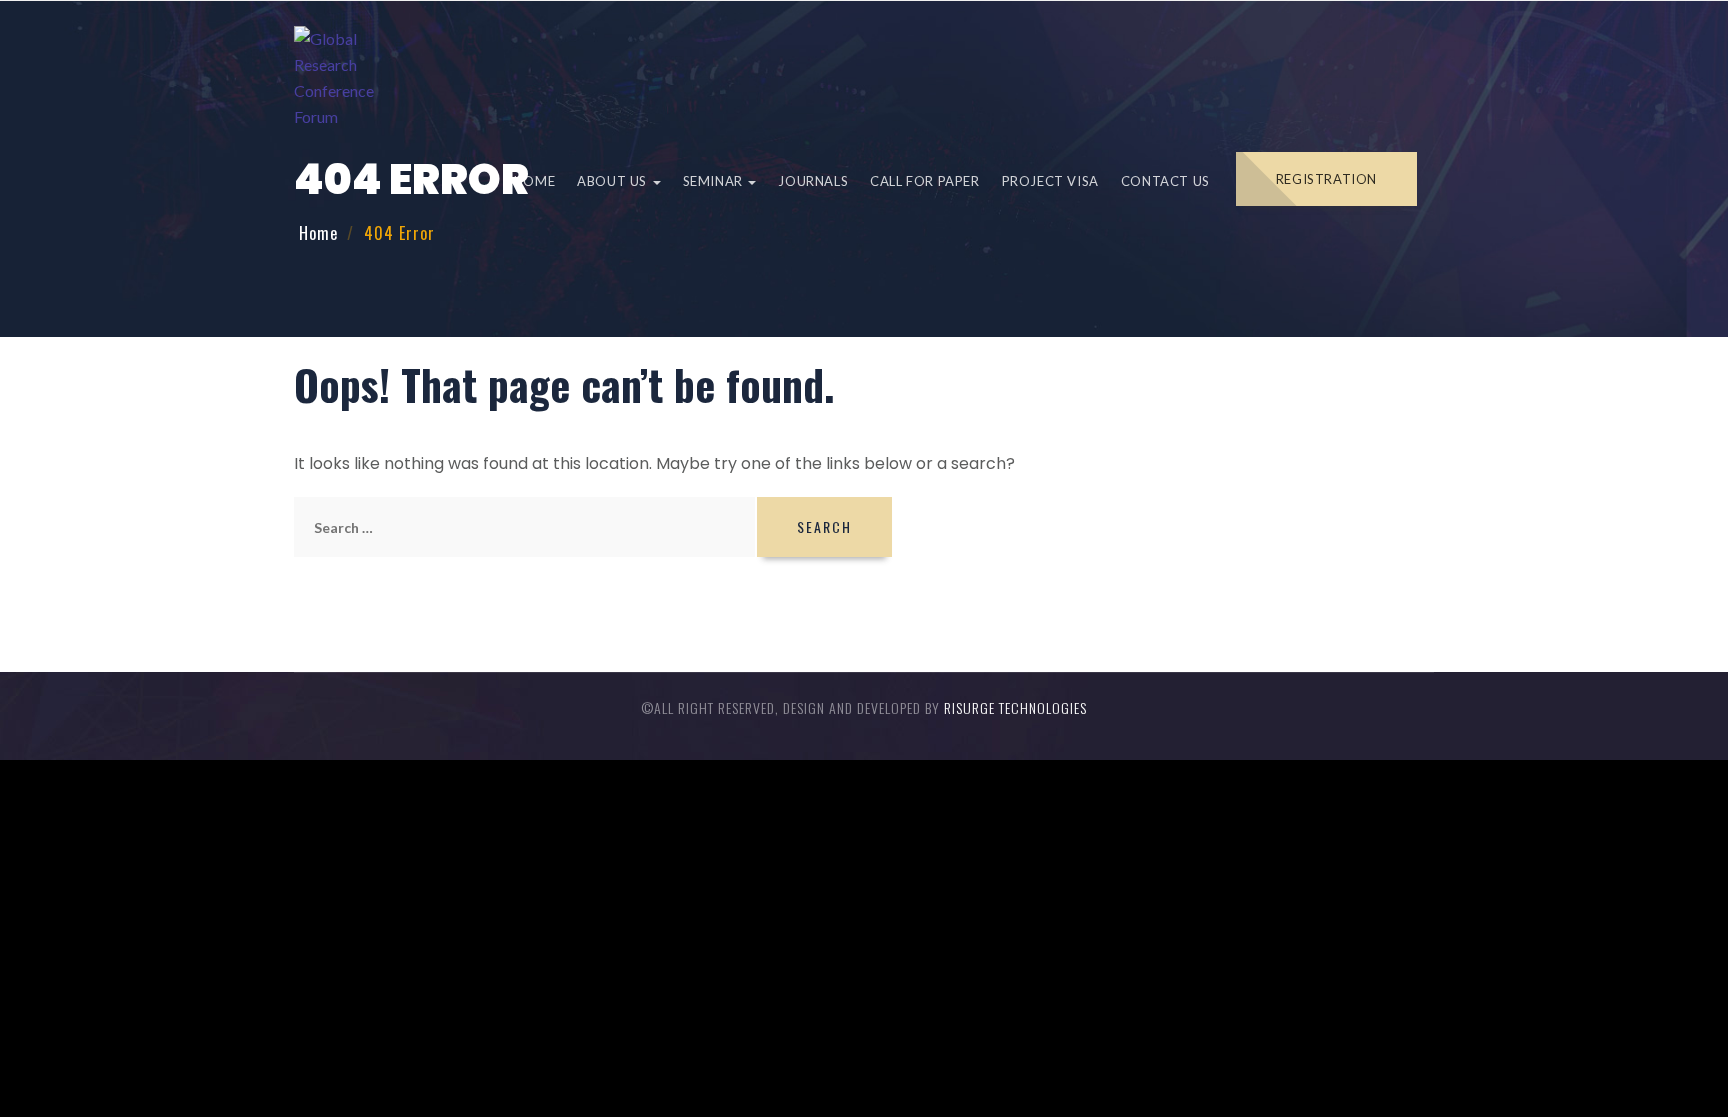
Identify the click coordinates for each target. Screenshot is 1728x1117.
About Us (613, 181)
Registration (1326, 179)
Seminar (715, 181)
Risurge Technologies (1015, 707)
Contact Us (1165, 181)
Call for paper (924, 181)
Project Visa (1050, 181)
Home (534, 181)
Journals (813, 181)
